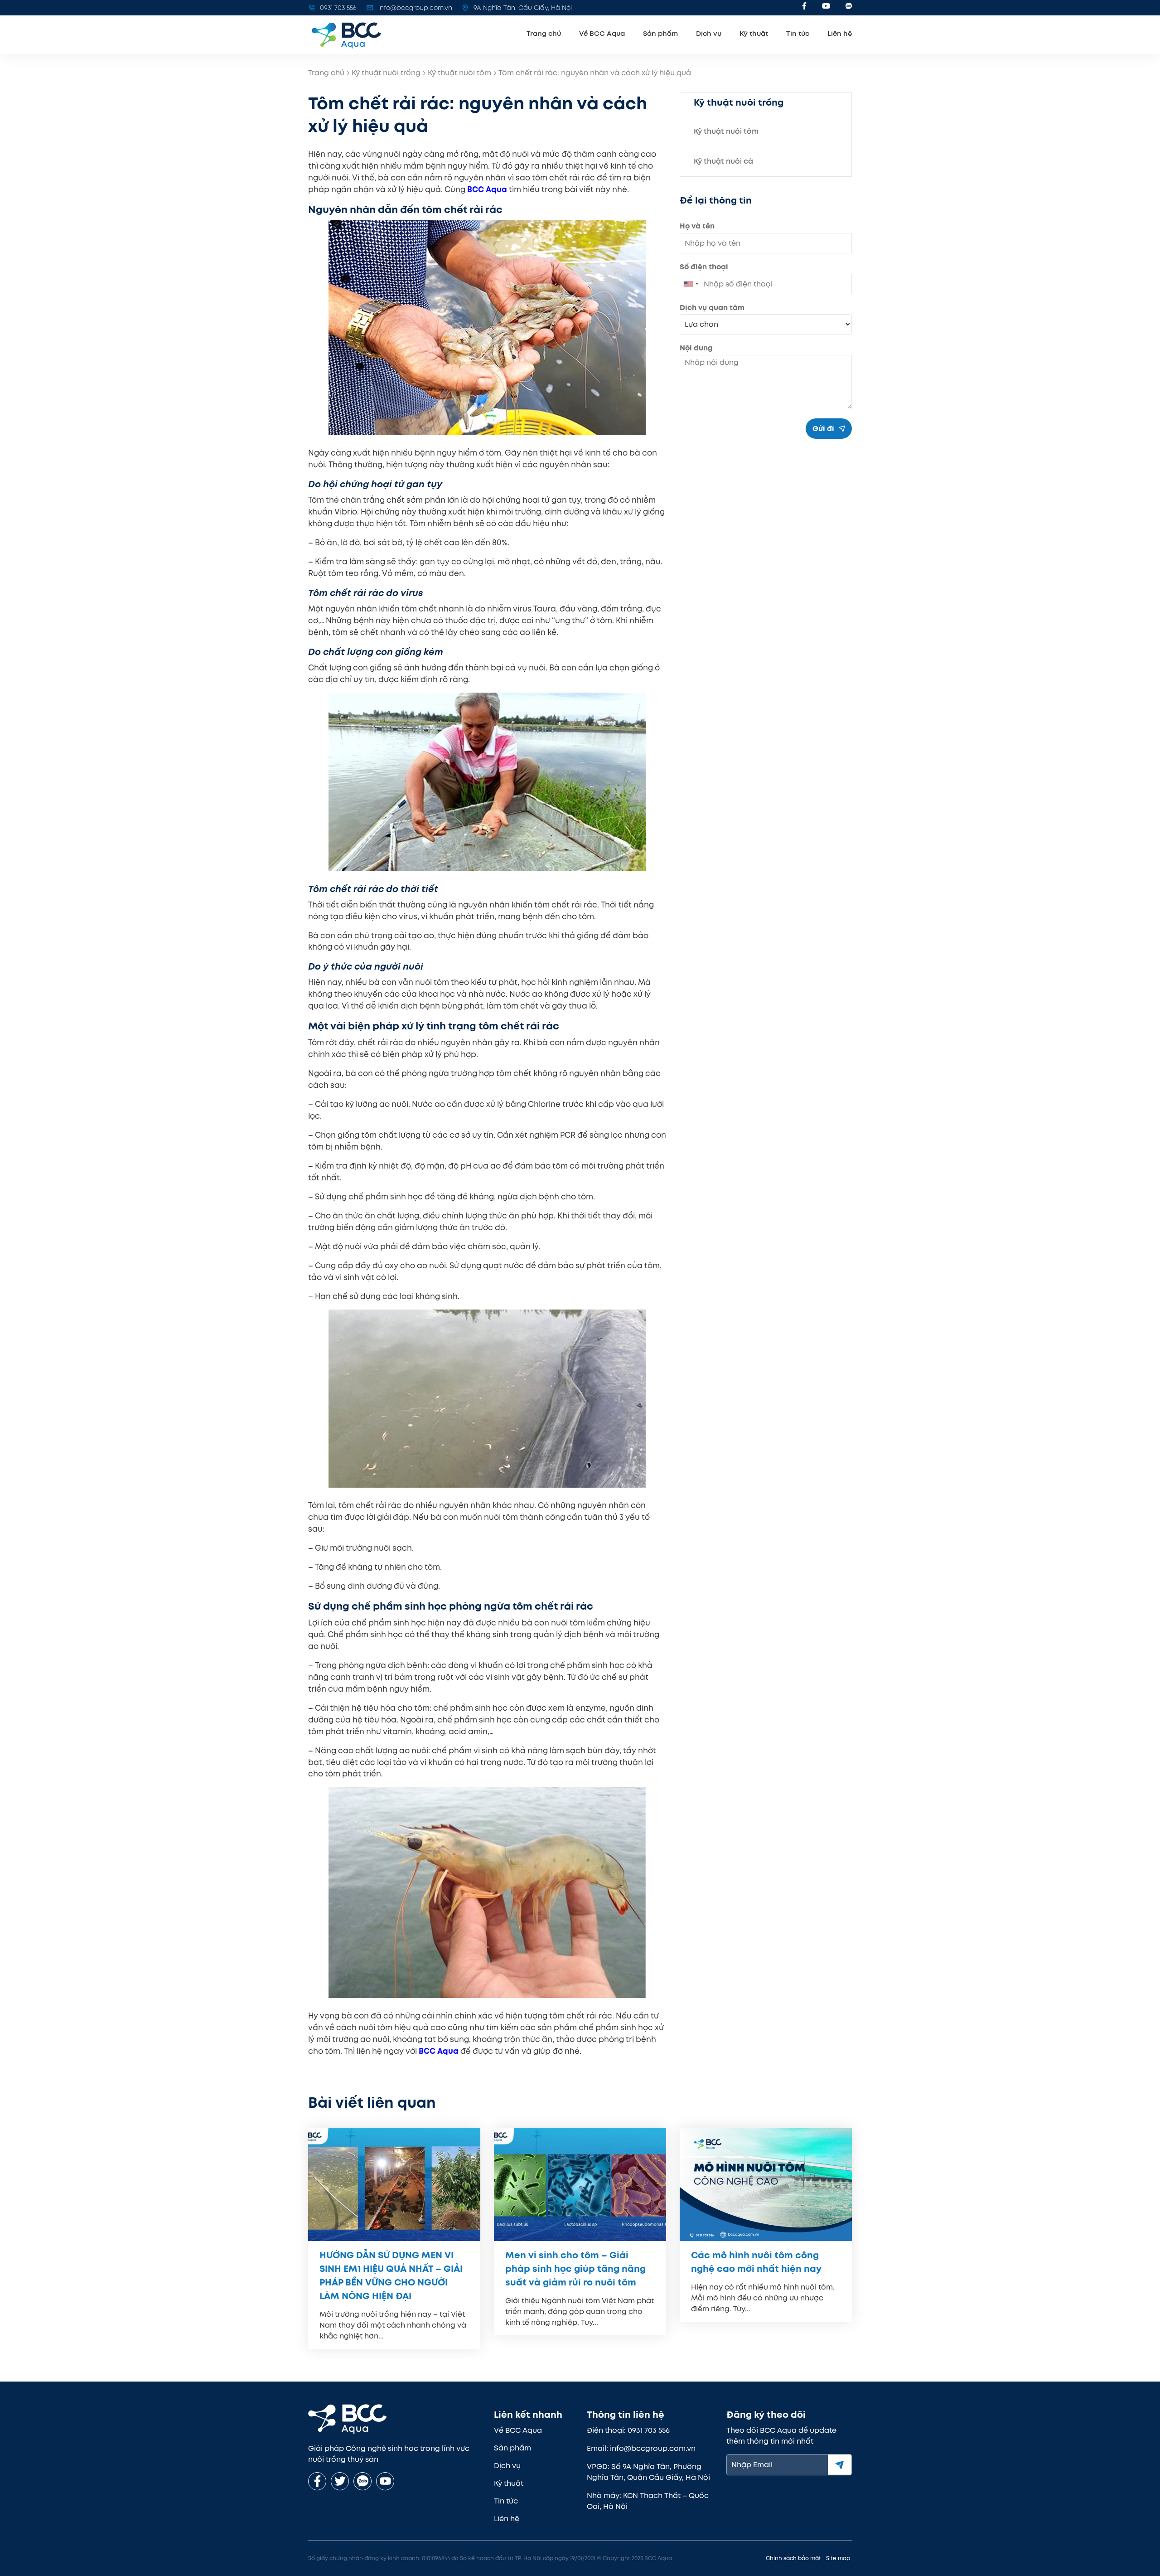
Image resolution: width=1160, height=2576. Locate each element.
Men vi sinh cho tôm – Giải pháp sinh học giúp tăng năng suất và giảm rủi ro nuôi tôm (575, 2269)
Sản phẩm (660, 34)
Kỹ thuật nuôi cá (723, 161)
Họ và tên (697, 226)
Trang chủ (544, 34)
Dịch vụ (709, 34)
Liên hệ (840, 34)
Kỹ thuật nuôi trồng (386, 73)
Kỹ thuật (754, 34)
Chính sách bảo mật (793, 2558)
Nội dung (696, 348)
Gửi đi (823, 429)
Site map (838, 2558)
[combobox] (691, 284)
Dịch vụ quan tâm (712, 308)
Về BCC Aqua (602, 34)
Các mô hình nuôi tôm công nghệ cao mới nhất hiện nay (756, 2262)
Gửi (840, 2465)
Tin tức (798, 34)
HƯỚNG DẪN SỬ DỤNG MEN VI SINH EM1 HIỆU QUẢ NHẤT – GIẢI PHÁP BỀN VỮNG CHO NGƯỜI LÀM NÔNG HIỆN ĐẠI (391, 2275)
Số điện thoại (704, 267)
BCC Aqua (439, 2051)
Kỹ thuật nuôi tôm (459, 73)
